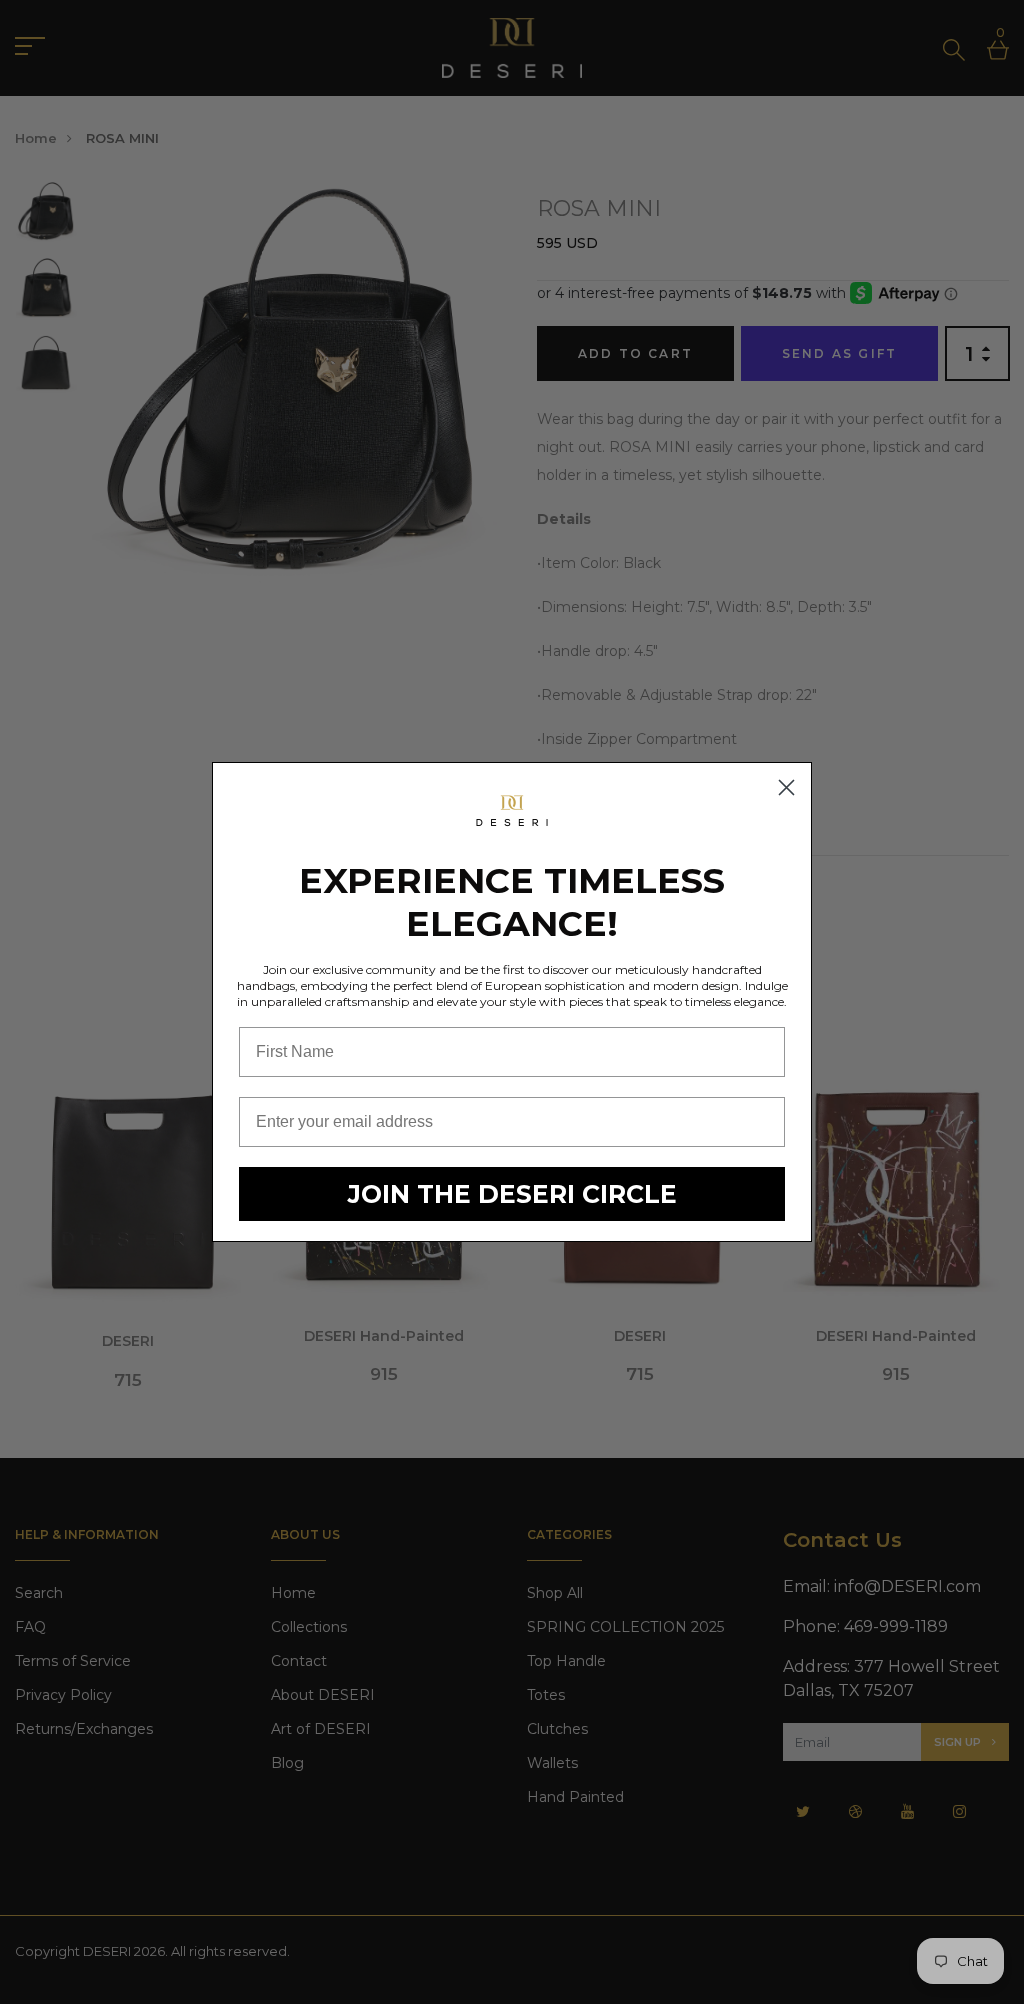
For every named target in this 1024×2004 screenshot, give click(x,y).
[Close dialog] (786, 787)
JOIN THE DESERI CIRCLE (512, 1194)
